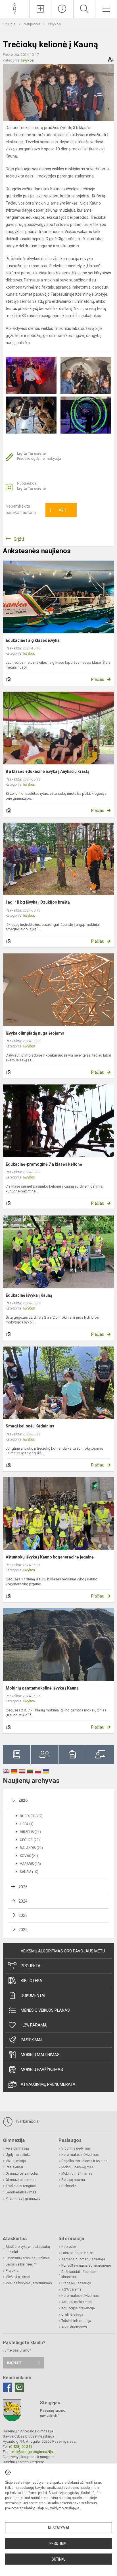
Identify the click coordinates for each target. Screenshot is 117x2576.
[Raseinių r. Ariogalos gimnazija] (15, 8)
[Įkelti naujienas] (40, 9)
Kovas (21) (29, 1856)
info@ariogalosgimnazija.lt (34, 2452)
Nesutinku (58, 2544)
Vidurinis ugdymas (76, 2148)
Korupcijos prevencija (78, 2308)
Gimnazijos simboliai (22, 2173)
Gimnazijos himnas (21, 2180)
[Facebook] (7, 2387)
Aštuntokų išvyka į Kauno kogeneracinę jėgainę (50, 1557)
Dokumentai (33, 1995)
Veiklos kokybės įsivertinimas (29, 2283)
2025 (23, 1887)
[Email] (19, 2387)
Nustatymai (58, 2528)
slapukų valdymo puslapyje (58, 2508)
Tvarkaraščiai (27, 2121)
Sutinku (59, 2559)
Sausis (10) (29, 1872)
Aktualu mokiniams (77, 2302)
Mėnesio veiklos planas (45, 2010)
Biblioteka (32, 1981)
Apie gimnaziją (17, 2148)
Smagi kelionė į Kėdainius (30, 1426)
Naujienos (32, 24)
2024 (23, 1901)
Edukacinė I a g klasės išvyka (33, 640)
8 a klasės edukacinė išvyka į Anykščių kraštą (48, 771)
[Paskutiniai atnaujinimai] (62, 9)
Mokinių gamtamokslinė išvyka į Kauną (42, 1688)
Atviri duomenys (74, 2327)
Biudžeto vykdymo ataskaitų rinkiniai (28, 2249)
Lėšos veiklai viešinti (22, 2264)
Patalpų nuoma (73, 2180)
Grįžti (19, 539)
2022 (23, 1930)
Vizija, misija (16, 2161)
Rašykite (14, 2363)
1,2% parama (34, 2025)
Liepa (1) (27, 1824)
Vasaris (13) (30, 1864)
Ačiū (58, 510)
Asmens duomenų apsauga (83, 2259)
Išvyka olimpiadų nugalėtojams (35, 1033)
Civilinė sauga (72, 2314)
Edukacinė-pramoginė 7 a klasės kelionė (44, 1164)
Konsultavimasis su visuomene (86, 2266)
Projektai (31, 1966)
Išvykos (55, 24)
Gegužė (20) (30, 1840)
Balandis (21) (31, 1848)
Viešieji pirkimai (18, 2277)
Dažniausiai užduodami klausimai (80, 2274)
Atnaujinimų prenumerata (48, 2084)
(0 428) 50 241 (21, 2447)
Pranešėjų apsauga (76, 2283)
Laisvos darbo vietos (78, 2253)
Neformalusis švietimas (80, 2155)
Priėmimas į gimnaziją (23, 2199)
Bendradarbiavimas (21, 2192)
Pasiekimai (31, 2040)
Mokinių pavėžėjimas (42, 2070)
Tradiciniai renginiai (21, 2186)
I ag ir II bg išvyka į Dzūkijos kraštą (38, 902)
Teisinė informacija (76, 2321)
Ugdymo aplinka (18, 2155)
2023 (23, 1915)
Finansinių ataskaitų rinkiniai (28, 2258)
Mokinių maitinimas (40, 2055)
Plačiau (98, 679)
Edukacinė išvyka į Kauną (29, 1295)
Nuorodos (69, 2247)
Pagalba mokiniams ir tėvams (84, 2161)
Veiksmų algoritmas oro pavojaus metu (63, 1951)
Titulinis (10, 24)
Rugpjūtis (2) (31, 1816)
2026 (23, 1800)
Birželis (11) (30, 1832)
